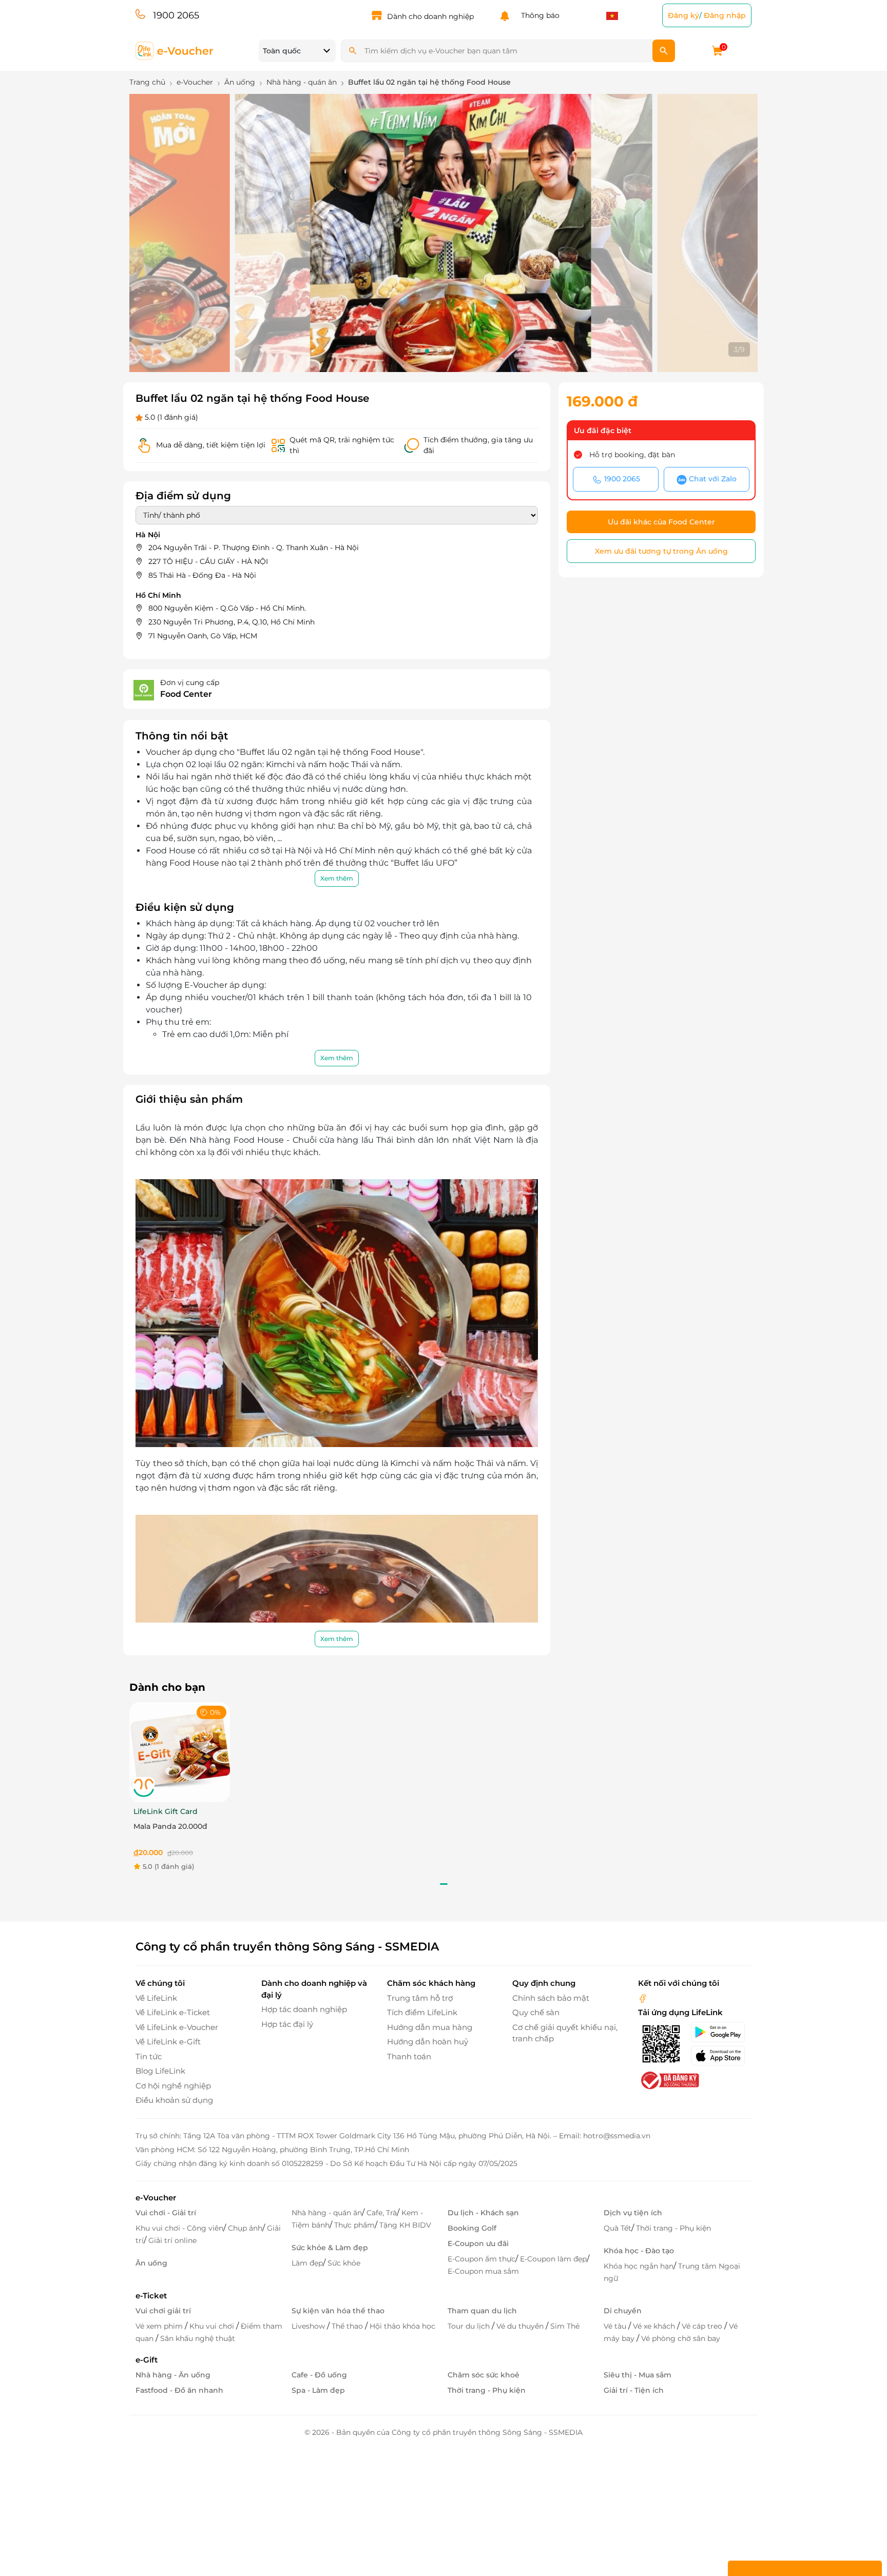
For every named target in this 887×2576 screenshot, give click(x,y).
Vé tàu (616, 2326)
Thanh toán (409, 2056)
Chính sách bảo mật (551, 1998)
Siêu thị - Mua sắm (638, 2375)
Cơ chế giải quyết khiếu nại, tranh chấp (565, 2033)
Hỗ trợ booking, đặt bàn (632, 455)
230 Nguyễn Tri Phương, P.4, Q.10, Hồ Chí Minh (232, 622)
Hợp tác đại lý (287, 2024)
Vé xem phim (160, 2326)
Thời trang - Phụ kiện (673, 2228)
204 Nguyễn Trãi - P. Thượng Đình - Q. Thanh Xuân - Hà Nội (254, 548)
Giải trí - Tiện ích (634, 2390)
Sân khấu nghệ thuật (198, 2338)
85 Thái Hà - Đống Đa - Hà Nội (202, 575)
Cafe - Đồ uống (319, 2375)
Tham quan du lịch (482, 2311)
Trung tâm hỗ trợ (420, 1998)
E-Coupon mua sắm (483, 2271)
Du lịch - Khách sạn (483, 2213)
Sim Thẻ (565, 2326)
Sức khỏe (344, 2263)
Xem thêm (337, 878)
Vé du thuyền (521, 2326)
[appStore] (721, 2056)
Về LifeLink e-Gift (168, 2042)
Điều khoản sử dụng (174, 2100)
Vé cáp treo (703, 2326)
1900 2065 (176, 15)
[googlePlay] (721, 2032)
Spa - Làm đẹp (318, 2390)
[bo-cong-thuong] (669, 2080)
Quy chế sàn (536, 2012)
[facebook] (643, 1998)
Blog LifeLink (160, 2071)
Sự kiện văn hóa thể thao (338, 2311)
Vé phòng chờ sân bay (681, 2338)
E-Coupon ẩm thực (481, 2259)
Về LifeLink (156, 1998)
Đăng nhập (725, 15)
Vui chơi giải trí (163, 2311)
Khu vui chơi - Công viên (179, 2228)
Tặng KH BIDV (405, 2225)
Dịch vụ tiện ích (633, 2213)
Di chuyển (623, 2311)
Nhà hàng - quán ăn (327, 2213)
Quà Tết (618, 2228)
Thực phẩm (354, 2225)
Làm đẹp (307, 2263)
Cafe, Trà (382, 2213)
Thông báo (538, 15)
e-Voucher (156, 2198)
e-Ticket (151, 2296)
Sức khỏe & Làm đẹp (330, 2248)
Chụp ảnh (245, 2228)
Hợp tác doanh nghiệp (304, 2009)
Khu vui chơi (213, 2326)
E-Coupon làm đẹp (553, 2259)
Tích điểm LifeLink (422, 2012)
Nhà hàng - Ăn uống (173, 2375)
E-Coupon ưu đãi (478, 2243)
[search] (664, 51)
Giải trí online (172, 2240)
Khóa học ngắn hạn (639, 2266)
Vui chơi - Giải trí (166, 2213)
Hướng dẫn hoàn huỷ (428, 2042)
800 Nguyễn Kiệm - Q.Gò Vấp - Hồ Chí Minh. (227, 608)
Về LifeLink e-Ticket (173, 2012)
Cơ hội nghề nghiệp (173, 2086)
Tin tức (149, 2056)
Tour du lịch (470, 2326)
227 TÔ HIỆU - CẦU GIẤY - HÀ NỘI (208, 561)
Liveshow (309, 2326)
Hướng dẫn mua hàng (430, 2027)
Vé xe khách (655, 2326)
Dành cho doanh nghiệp (430, 16)
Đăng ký (683, 15)
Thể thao (348, 2326)
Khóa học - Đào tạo (639, 2251)
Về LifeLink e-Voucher (177, 2027)
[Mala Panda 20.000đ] (180, 1752)
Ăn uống (151, 2263)
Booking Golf (472, 2228)
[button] (411, 351)
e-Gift (147, 2360)
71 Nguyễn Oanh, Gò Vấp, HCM (203, 636)
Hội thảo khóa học (402, 2326)
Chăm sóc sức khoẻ (484, 2375)
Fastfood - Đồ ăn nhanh (179, 2390)
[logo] (175, 50)
